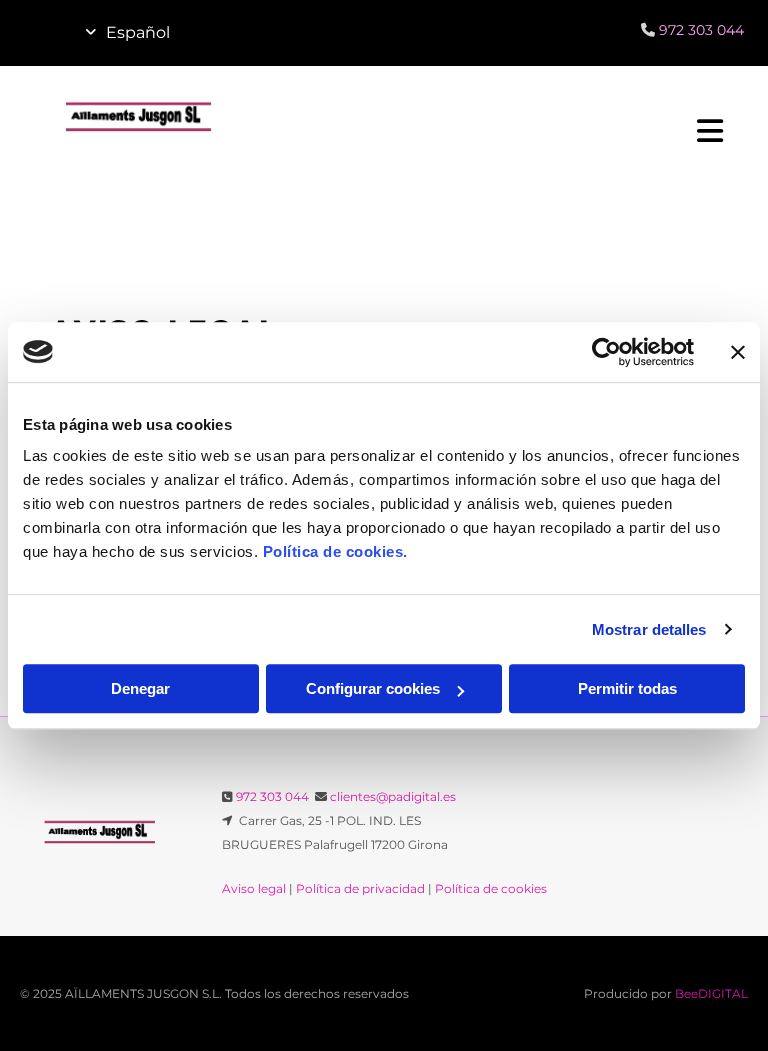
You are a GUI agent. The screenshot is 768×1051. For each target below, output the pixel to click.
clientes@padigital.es (393, 796)
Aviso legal (254, 888)
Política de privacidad (360, 888)
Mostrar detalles (649, 629)
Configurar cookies (373, 688)
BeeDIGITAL (711, 993)
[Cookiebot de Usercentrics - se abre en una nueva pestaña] (606, 352)
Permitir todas (627, 688)
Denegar (140, 688)
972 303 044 (272, 796)
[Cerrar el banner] (738, 352)
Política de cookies (491, 888)
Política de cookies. (335, 551)
